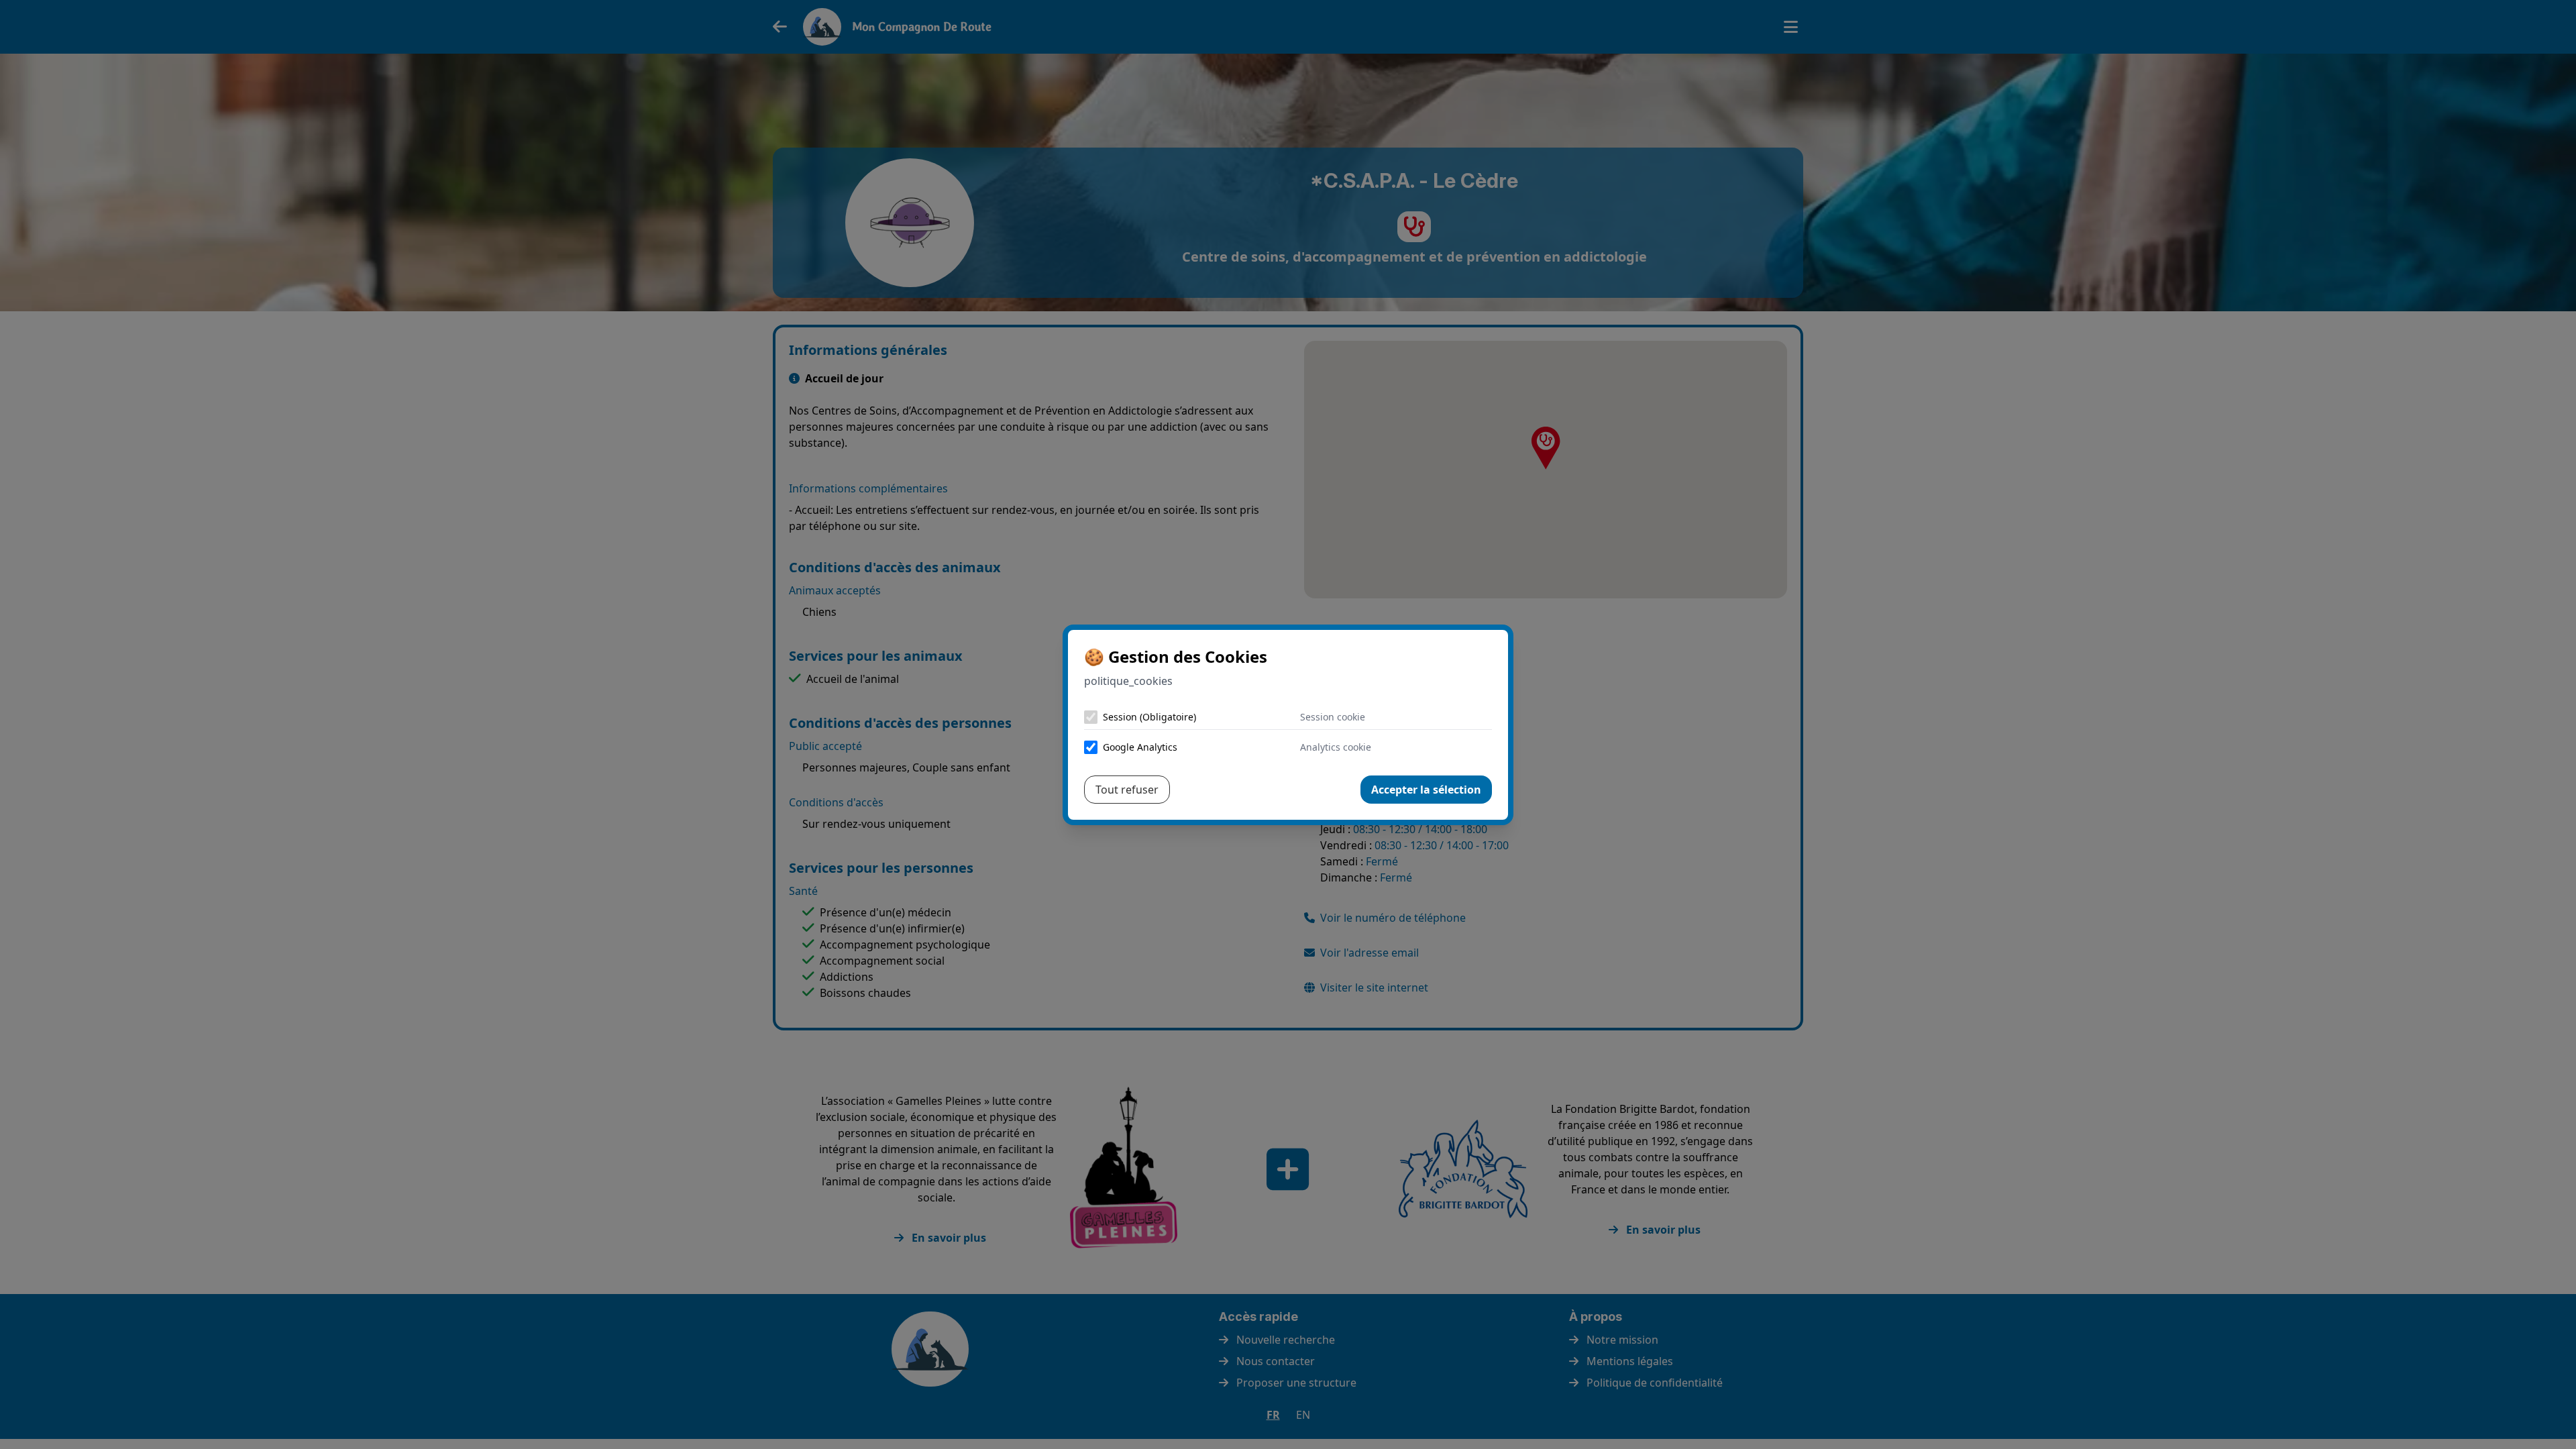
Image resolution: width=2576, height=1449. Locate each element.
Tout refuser (1127, 790)
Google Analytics (1140, 747)
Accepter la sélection (1426, 790)
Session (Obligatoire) (1149, 717)
